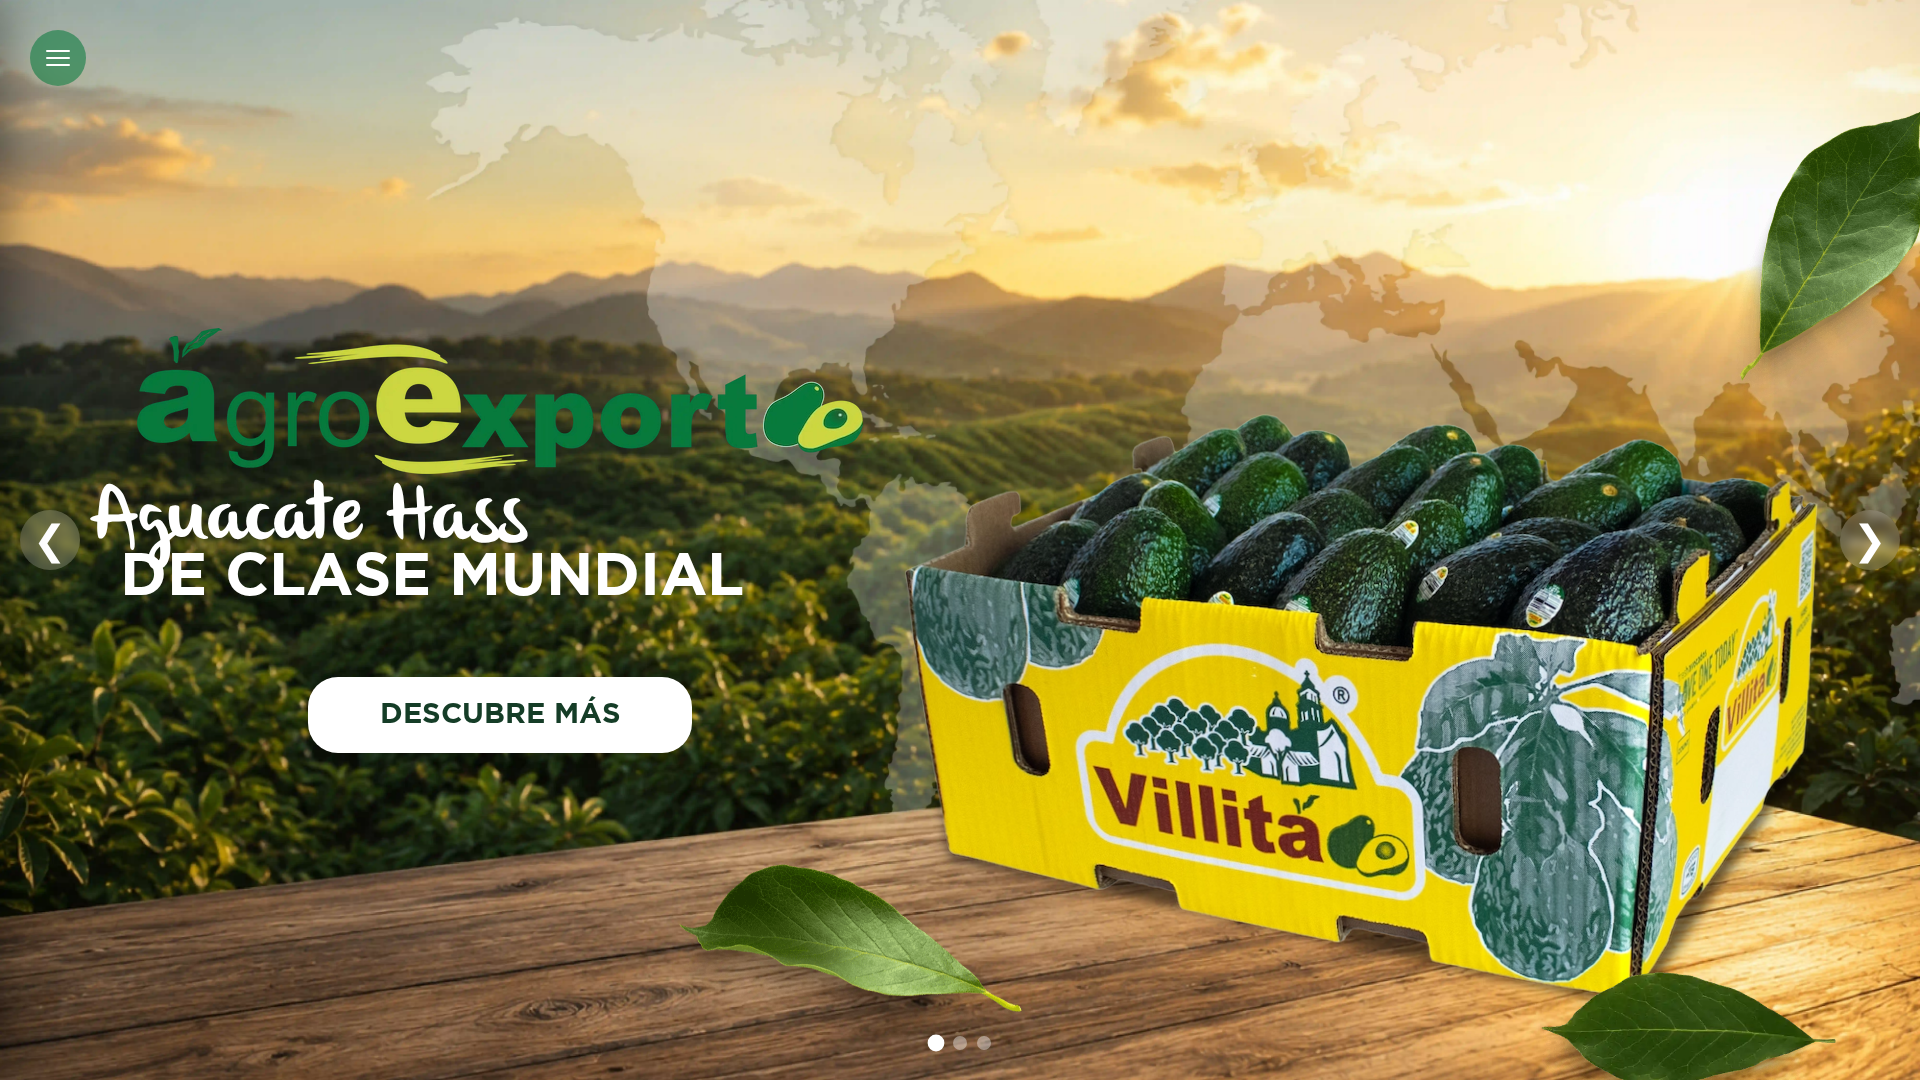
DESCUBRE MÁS (500, 715)
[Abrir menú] (58, 58)
